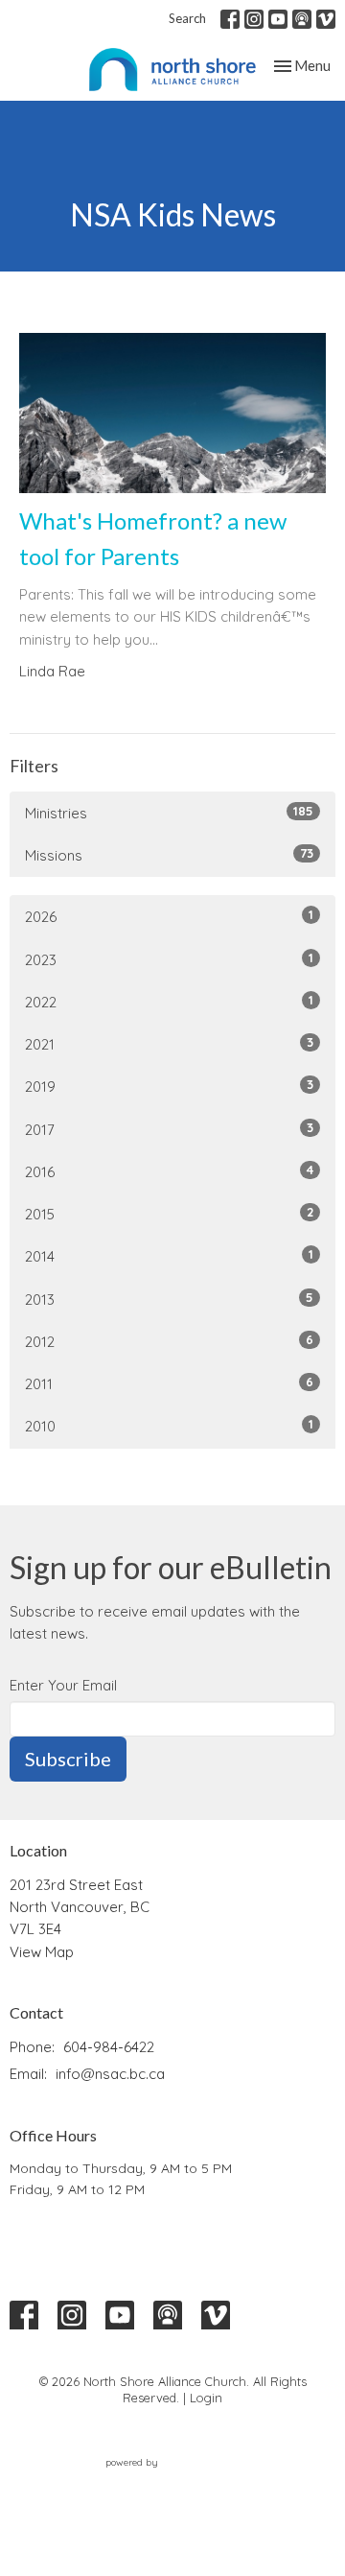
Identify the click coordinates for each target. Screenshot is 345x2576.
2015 (169, 1214)
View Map (42, 1952)
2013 (169, 1299)
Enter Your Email (63, 1685)
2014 (169, 1256)
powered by (161, 2479)
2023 (169, 959)
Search (187, 18)
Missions (169, 855)
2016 (169, 1171)
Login (206, 2398)
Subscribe (68, 1759)
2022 (169, 1002)
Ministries (169, 813)
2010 (169, 1426)
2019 (169, 1086)
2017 (169, 1129)
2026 (169, 916)
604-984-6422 (109, 2047)
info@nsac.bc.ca (110, 2074)
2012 (169, 1341)
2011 (169, 1383)
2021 (169, 1044)
